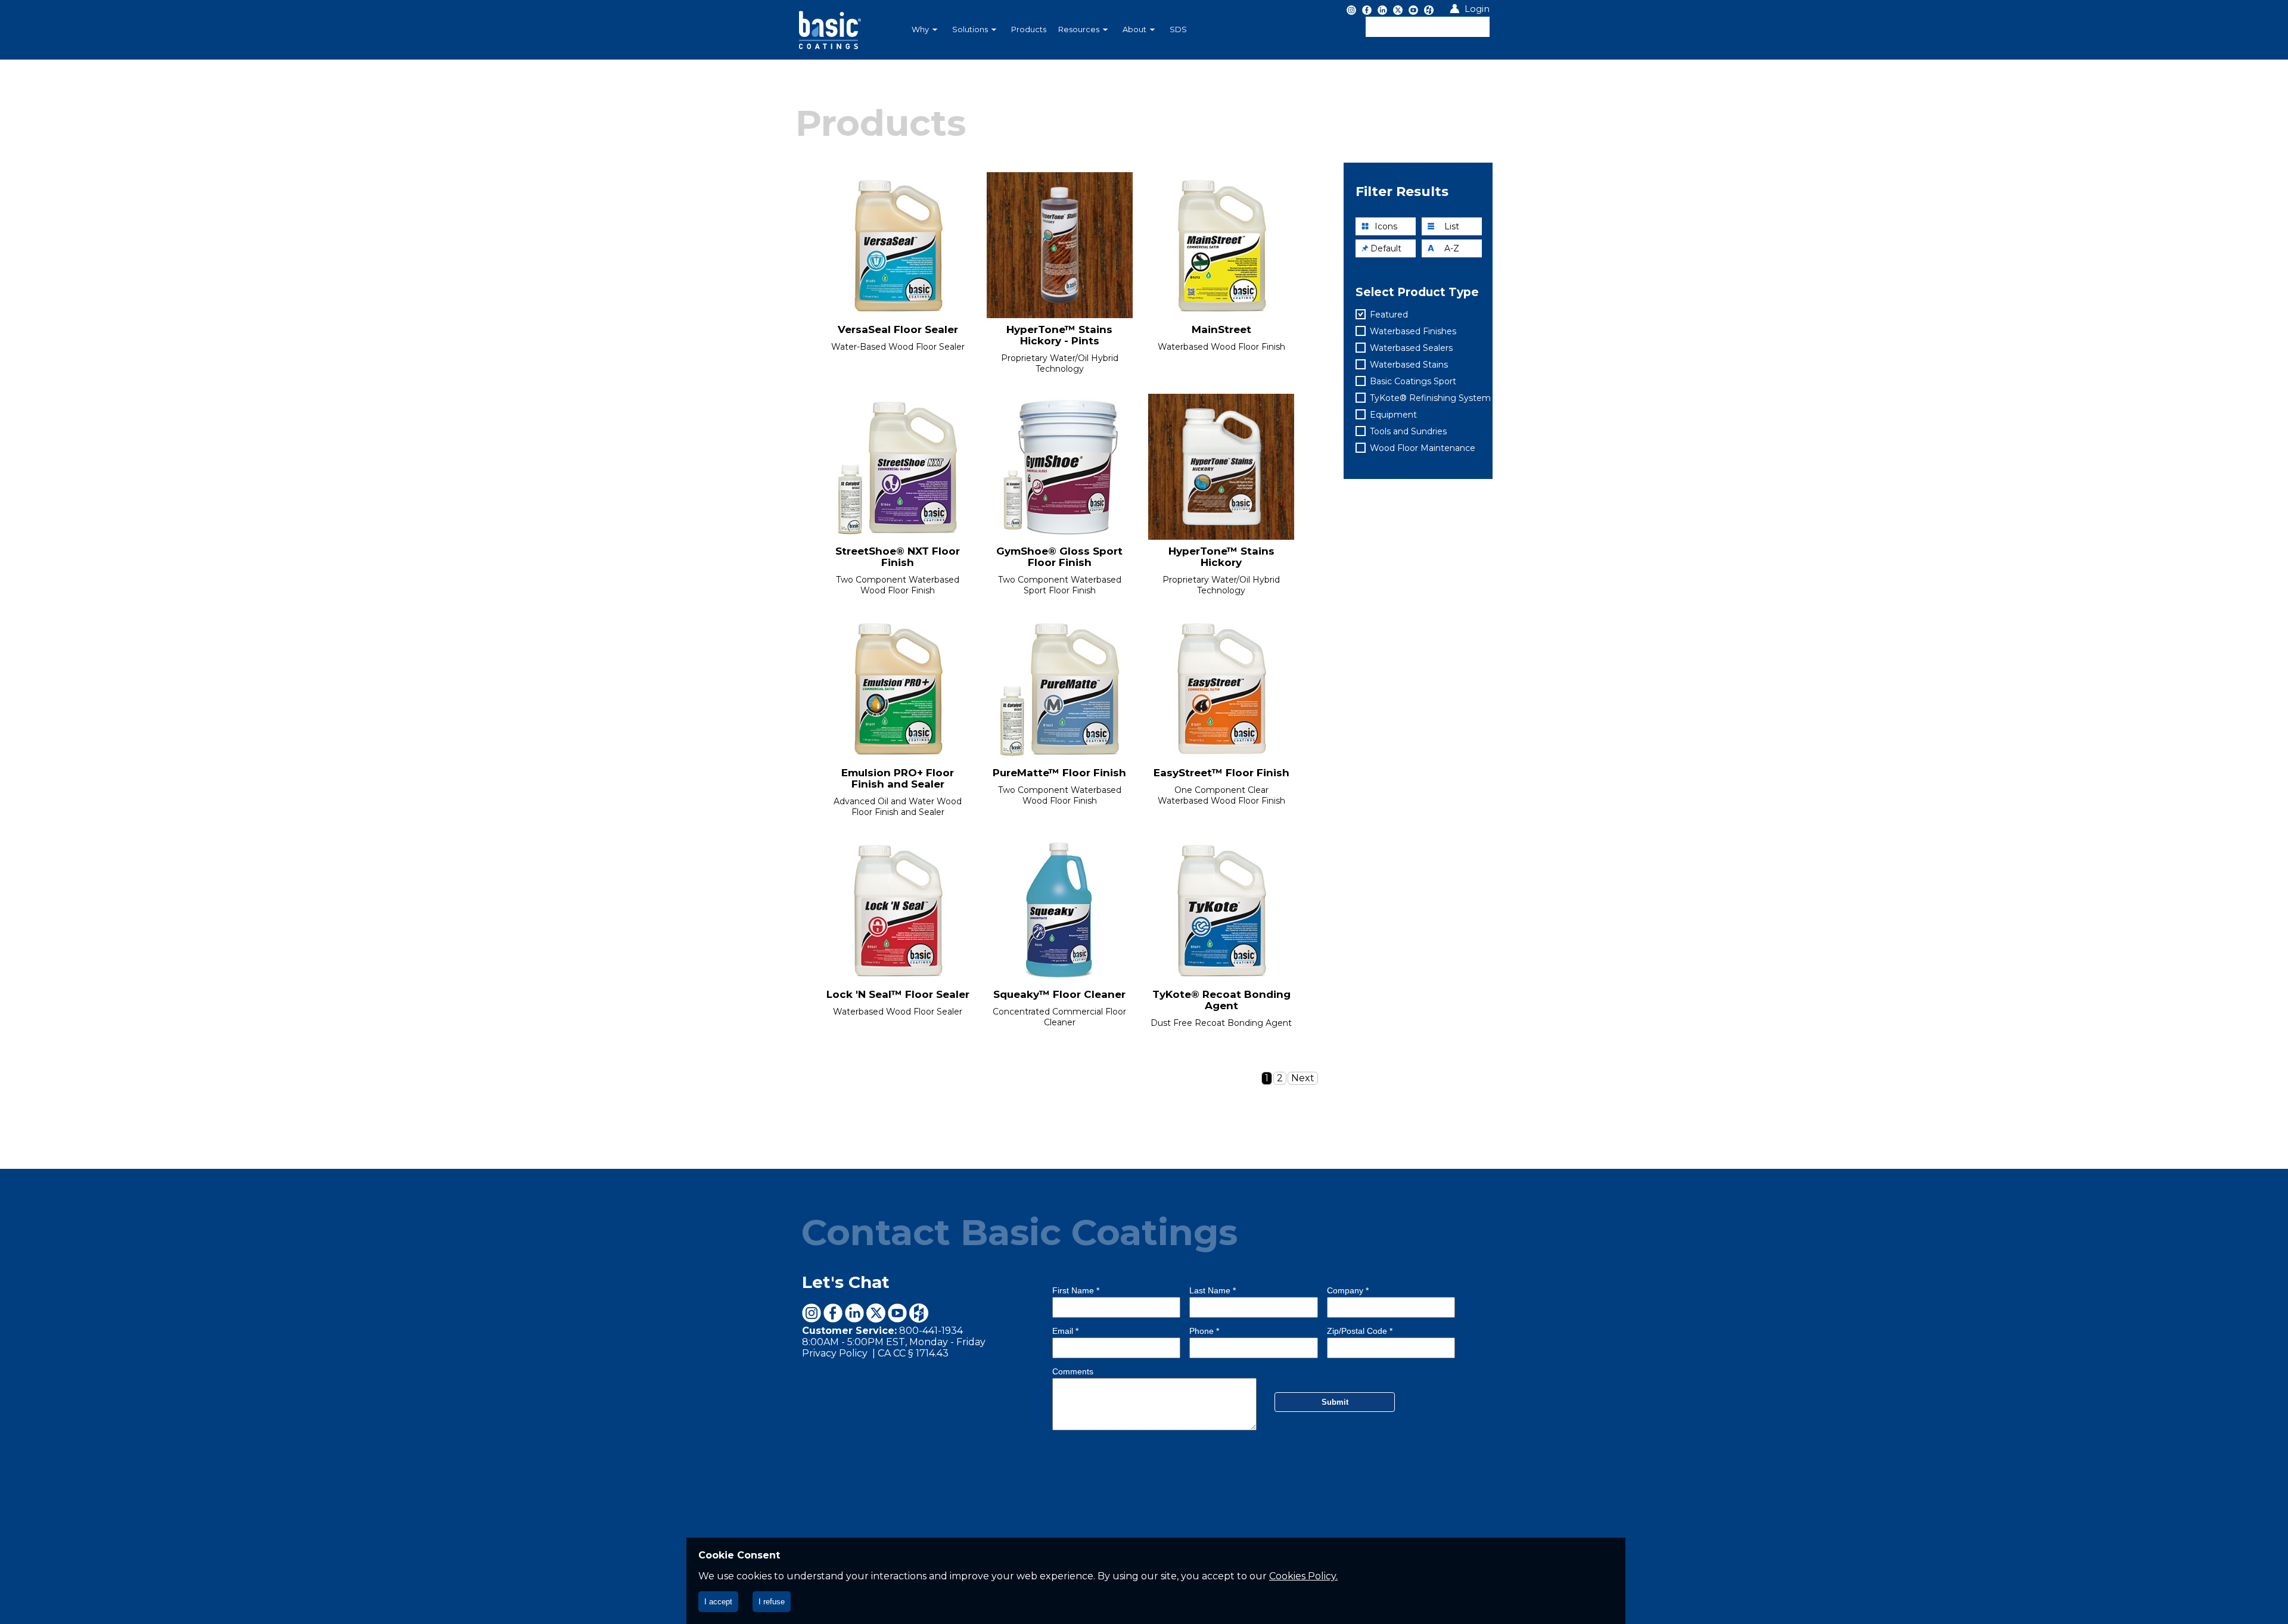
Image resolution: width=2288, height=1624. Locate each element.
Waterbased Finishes (1413, 331)
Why (920, 29)
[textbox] (1428, 27)
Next (1303, 1078)
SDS (1178, 29)
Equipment (1393, 415)
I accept (718, 1602)
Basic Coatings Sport (1413, 381)
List (1452, 226)
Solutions (970, 29)
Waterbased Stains (1409, 365)
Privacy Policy (836, 1353)
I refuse (772, 1602)
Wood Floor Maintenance (1423, 448)
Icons (1386, 226)
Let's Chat (846, 1282)
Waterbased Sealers (1411, 348)
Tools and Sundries (1408, 431)
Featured (1389, 315)
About (1134, 29)
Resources (1079, 29)
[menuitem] (926, 30)
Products (1029, 29)
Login (1477, 9)
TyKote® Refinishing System (1430, 398)
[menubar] (1081, 30)
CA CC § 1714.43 (913, 1353)
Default (1386, 248)
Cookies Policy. (1303, 1576)
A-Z (1452, 248)
